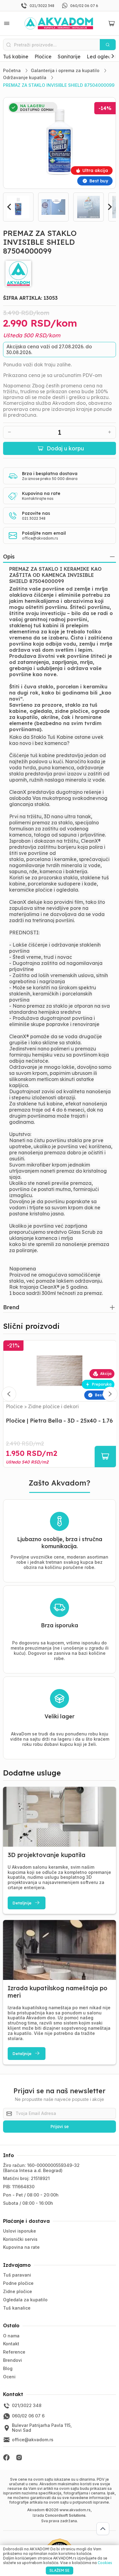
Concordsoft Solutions (65, 2515)
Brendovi (13, 2360)
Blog (8, 2368)
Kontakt (11, 2344)
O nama (11, 2336)
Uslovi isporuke (20, 2231)
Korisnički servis (20, 2239)
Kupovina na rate (21, 2247)
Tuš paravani (17, 2275)
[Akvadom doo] (60, 273)
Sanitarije (69, 57)
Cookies (105, 2563)
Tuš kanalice (17, 2308)
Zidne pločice (18, 2291)
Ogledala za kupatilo (25, 2300)
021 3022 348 (34, 518)
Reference (14, 2352)
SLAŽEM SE (60, 2570)
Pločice (43, 57)
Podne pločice (18, 2283)
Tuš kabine (16, 57)
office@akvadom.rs (40, 538)
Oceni (9, 2377)
